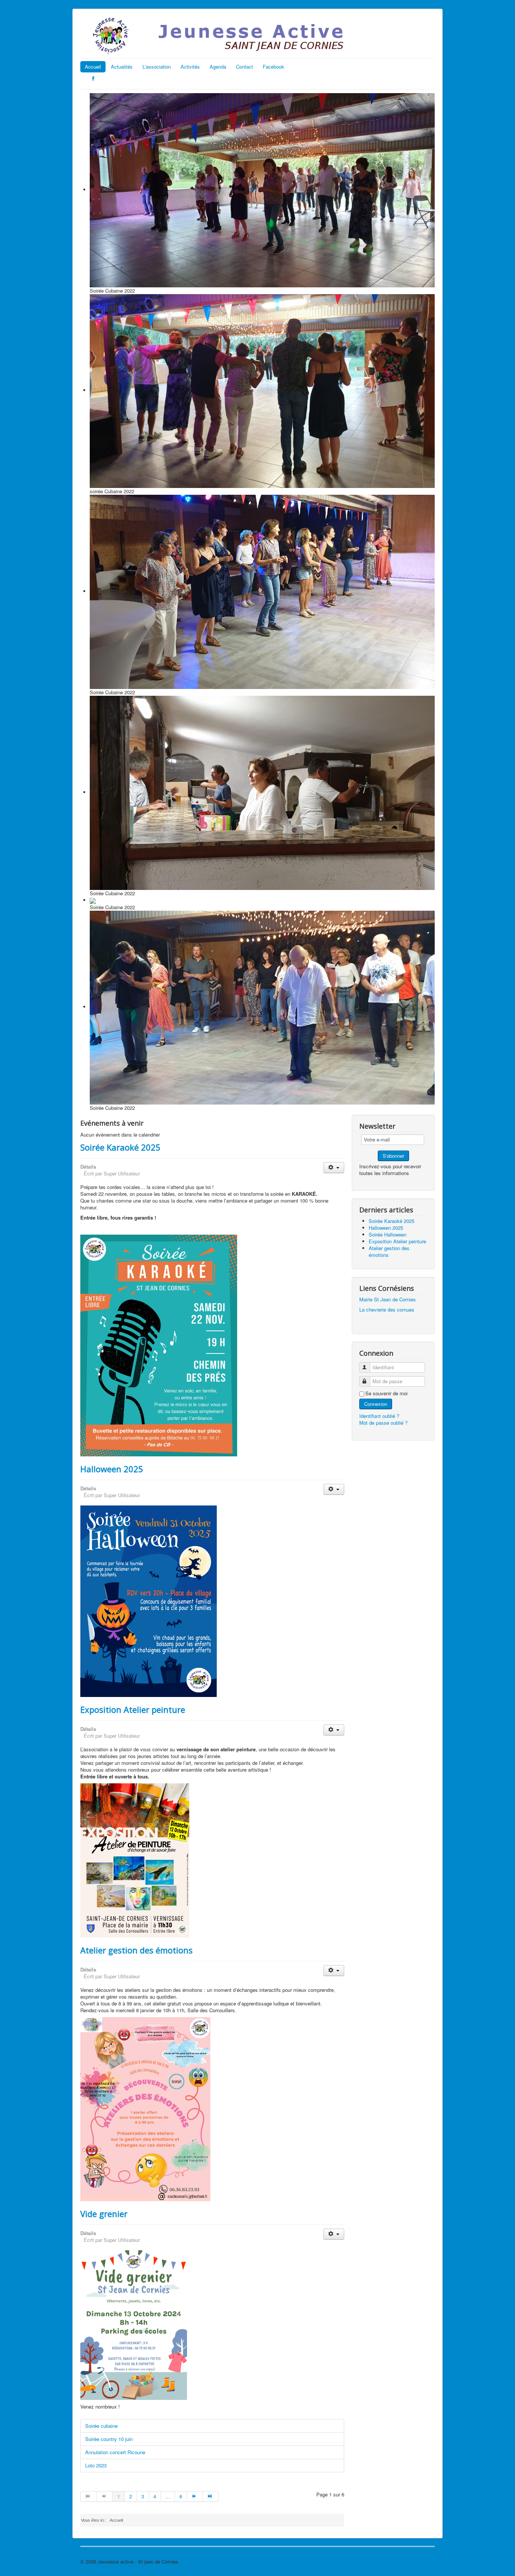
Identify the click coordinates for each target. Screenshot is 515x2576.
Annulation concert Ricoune (115, 2452)
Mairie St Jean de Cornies (388, 1299)
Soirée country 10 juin (109, 2439)
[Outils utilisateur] (334, 1168)
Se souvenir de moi (386, 1393)
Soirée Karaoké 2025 (120, 1147)
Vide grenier (104, 2214)
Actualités (122, 67)
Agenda (218, 67)
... (168, 2496)
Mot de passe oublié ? (383, 1423)
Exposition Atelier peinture (133, 1709)
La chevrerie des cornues (387, 1309)
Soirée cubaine (101, 2426)
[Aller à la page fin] (211, 2496)
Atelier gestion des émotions (136, 1950)
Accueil (93, 67)
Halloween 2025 (112, 1469)
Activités (190, 67)
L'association (157, 67)
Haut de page (420, 2561)
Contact (244, 67)
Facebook (274, 67)
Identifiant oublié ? (379, 1416)
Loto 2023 (96, 2465)
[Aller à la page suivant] (195, 2496)
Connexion (376, 1404)
